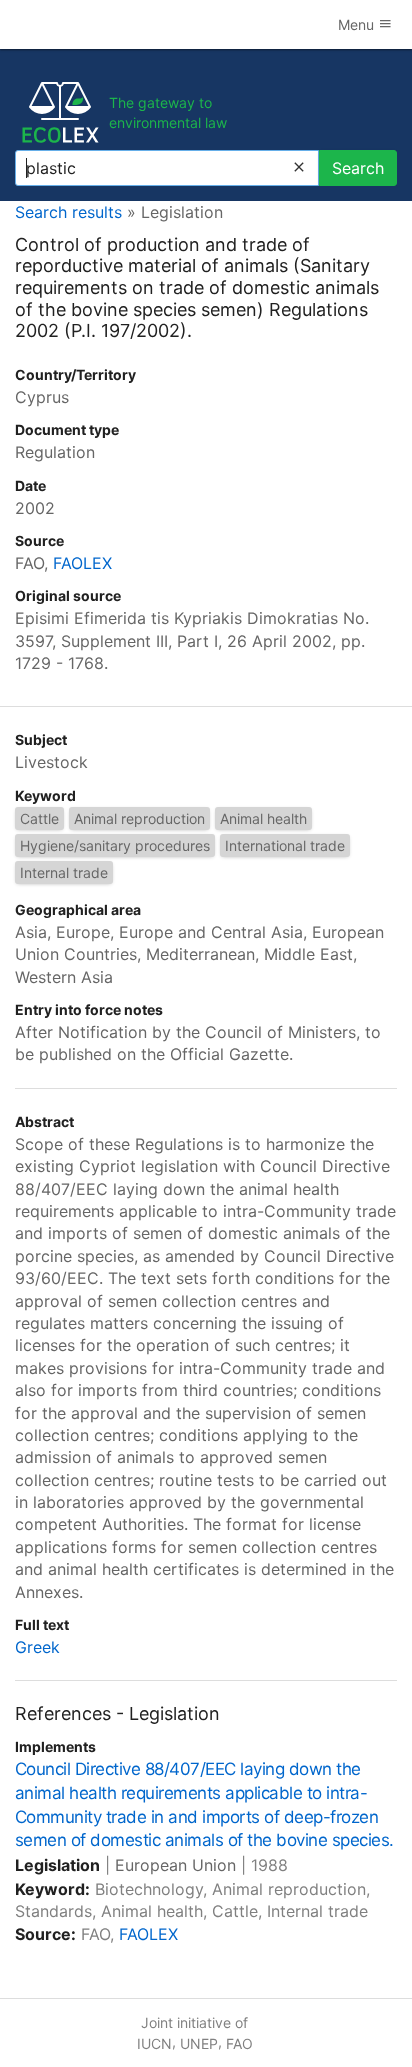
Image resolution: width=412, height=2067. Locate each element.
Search (358, 168)
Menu (358, 24)
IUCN (154, 2043)
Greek (37, 1647)
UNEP (199, 2043)
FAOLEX (82, 563)
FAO (239, 2043)
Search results (68, 212)
